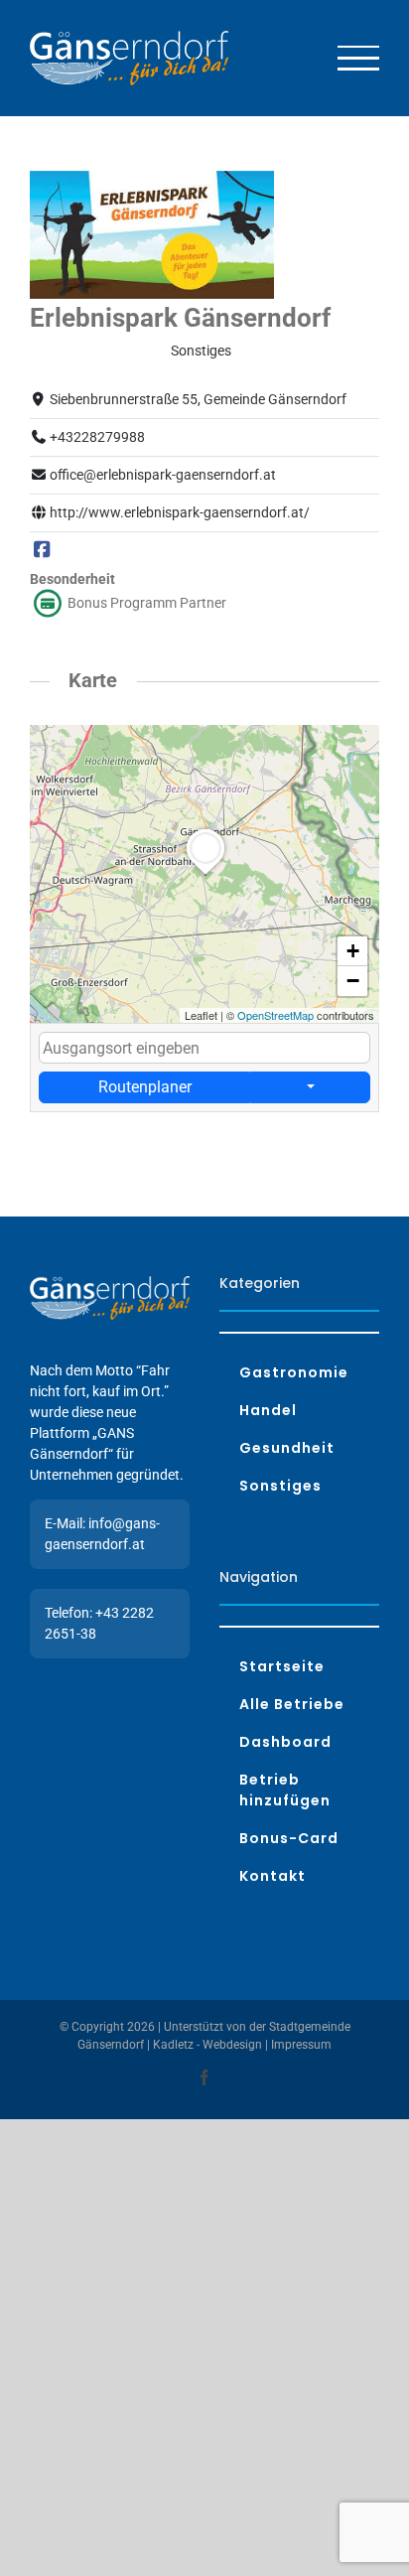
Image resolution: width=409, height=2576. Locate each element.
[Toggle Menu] (359, 58)
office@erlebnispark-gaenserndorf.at (163, 475)
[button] (205, 875)
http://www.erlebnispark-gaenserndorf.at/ (180, 512)
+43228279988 (97, 437)
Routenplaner (145, 1087)
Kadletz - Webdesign (207, 2045)
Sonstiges (201, 351)
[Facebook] (41, 550)
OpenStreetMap (275, 1015)
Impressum (301, 2045)
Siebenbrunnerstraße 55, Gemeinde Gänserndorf (198, 399)
